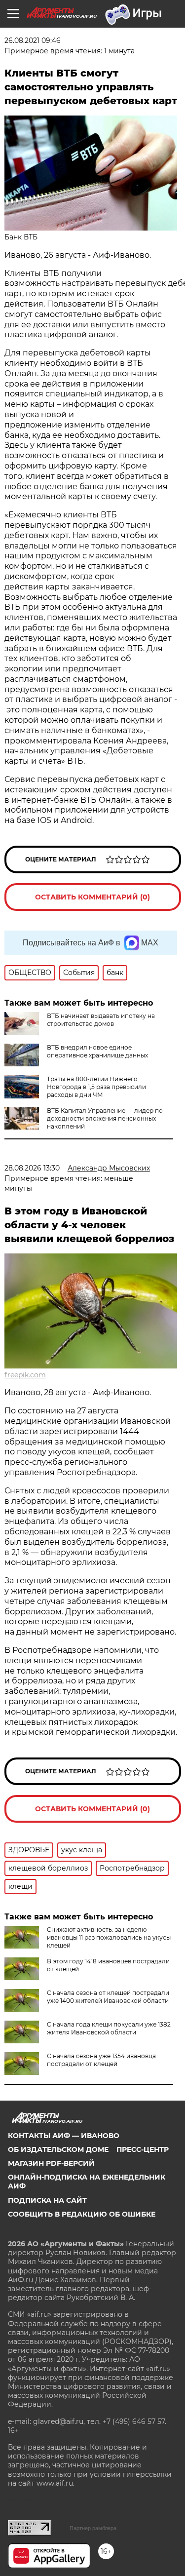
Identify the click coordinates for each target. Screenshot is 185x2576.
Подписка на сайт (47, 2200)
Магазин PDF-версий (51, 2163)
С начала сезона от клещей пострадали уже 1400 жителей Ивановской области (108, 1997)
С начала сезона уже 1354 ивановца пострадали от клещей (101, 2060)
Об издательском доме (58, 2149)
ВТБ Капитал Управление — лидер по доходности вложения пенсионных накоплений (105, 1118)
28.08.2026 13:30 (32, 1168)
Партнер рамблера (93, 2528)
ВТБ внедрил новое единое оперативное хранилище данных (97, 1051)
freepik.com (25, 1375)
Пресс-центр (143, 2149)
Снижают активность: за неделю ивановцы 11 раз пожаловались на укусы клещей (109, 1937)
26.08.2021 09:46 (33, 40)
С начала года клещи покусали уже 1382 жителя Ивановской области (109, 2028)
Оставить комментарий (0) (92, 897)
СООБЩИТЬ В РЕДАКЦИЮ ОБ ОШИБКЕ (82, 2214)
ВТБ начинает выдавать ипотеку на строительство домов (101, 1020)
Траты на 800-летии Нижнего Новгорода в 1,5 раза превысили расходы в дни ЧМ (96, 1087)
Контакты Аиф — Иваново (64, 2136)
